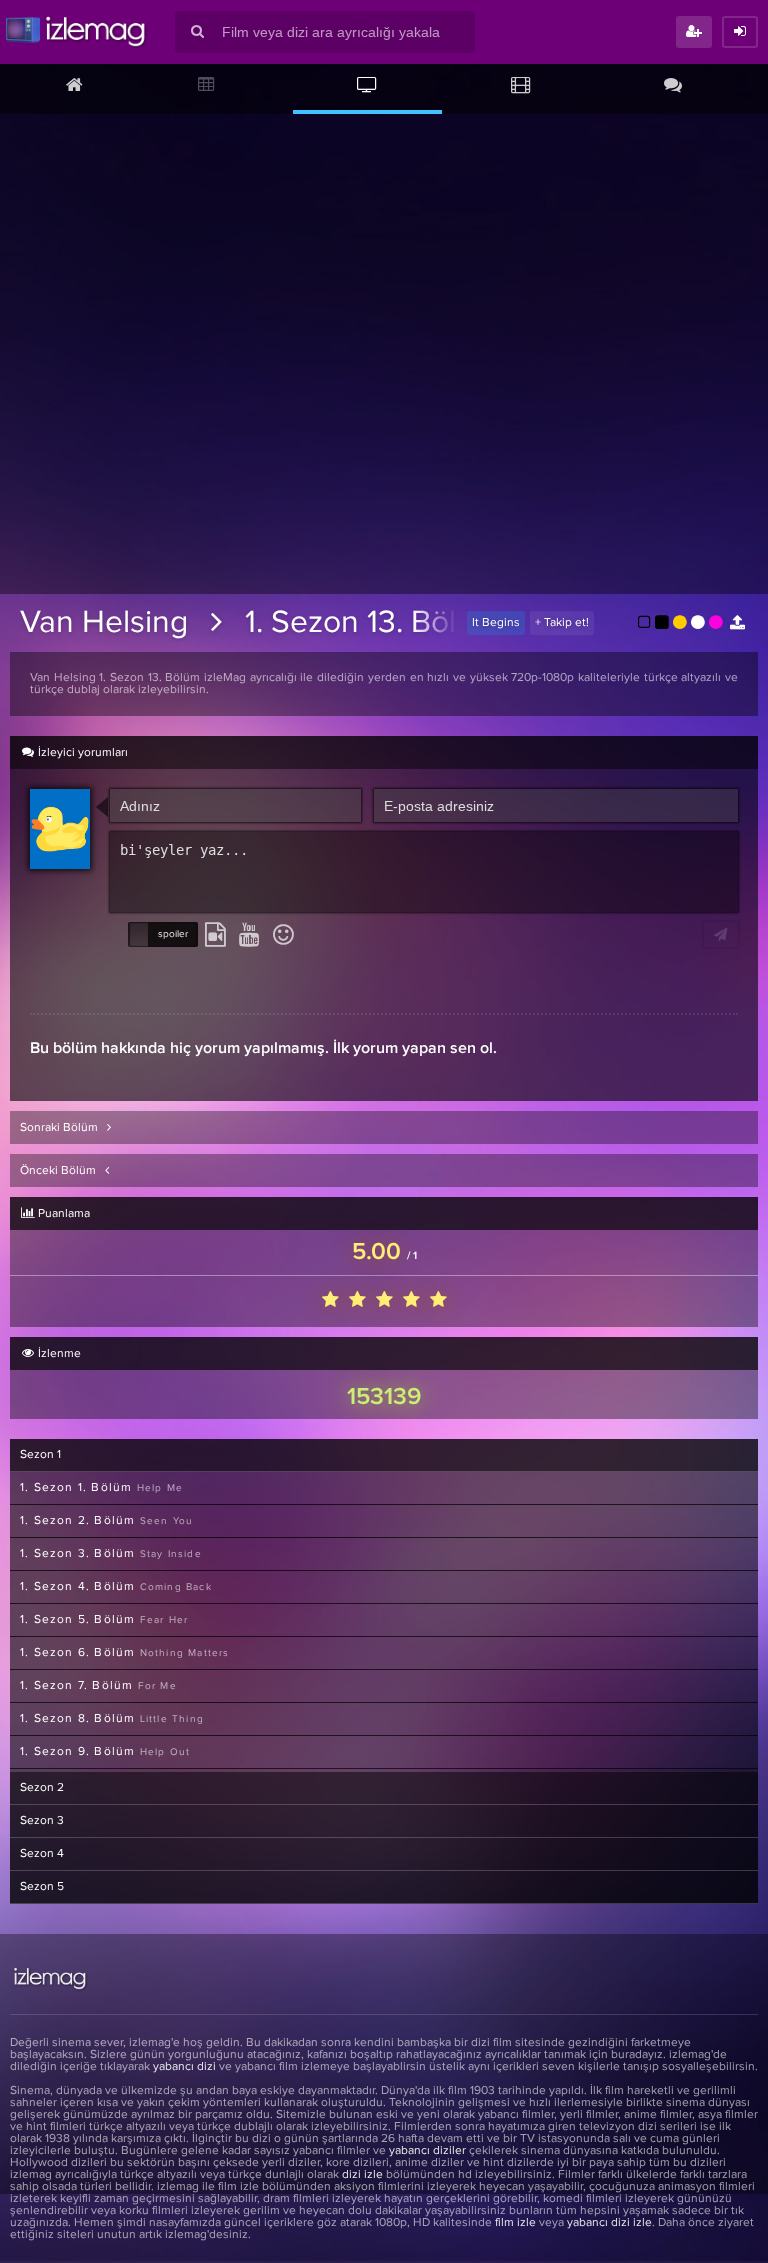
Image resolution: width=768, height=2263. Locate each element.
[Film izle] (520, 87)
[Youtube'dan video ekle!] (249, 936)
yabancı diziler (427, 2151)
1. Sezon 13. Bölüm (372, 623)
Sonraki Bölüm (60, 1128)
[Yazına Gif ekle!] (215, 936)
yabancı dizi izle (609, 2223)
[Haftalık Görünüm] (207, 87)
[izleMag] (75, 32)
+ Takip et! (562, 623)
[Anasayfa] (74, 87)
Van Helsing (104, 623)
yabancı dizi (184, 2067)
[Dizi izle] (367, 87)
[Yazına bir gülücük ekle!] (283, 936)
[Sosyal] (672, 87)
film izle (515, 2223)
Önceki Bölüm (59, 1171)
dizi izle (362, 2175)
